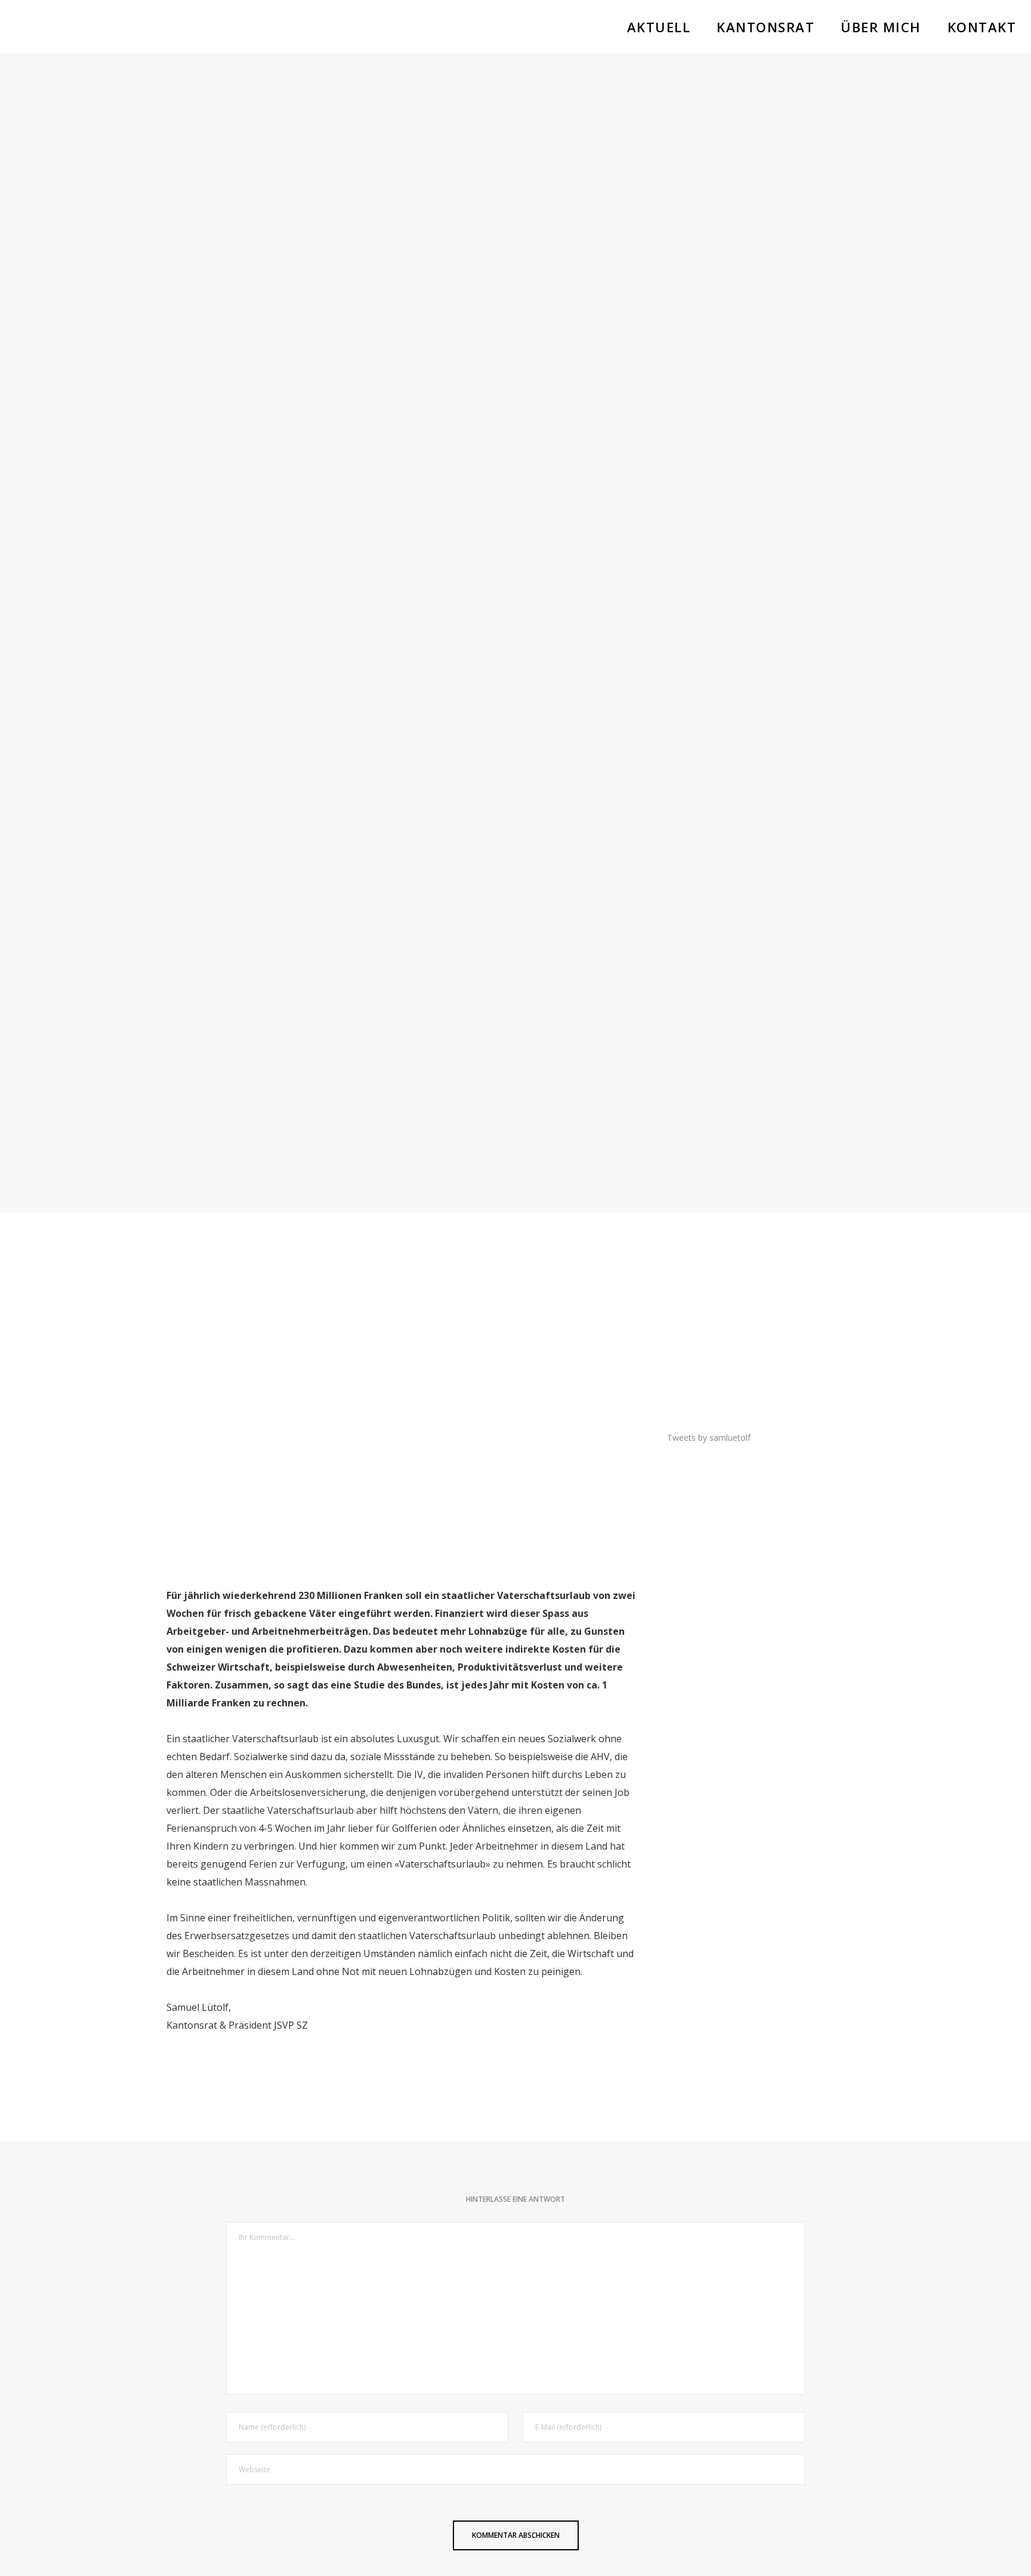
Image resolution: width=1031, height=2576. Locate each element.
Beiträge (516, 591)
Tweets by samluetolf (709, 1438)
